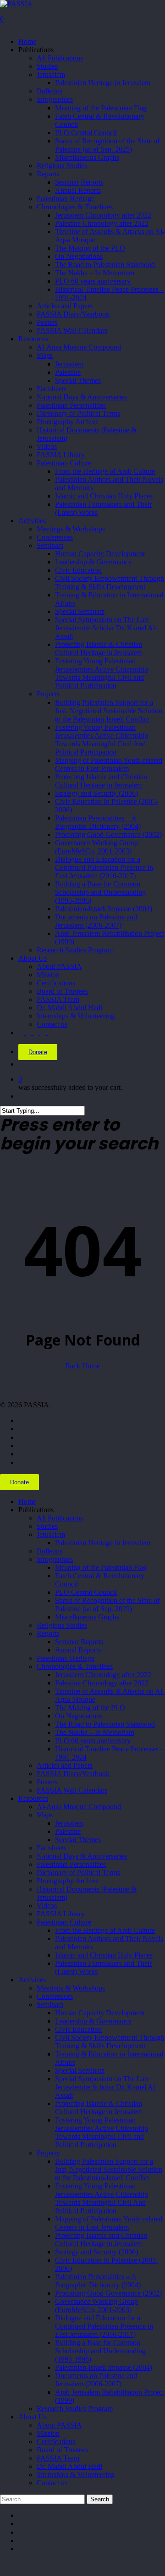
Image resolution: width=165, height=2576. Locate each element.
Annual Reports (78, 1650)
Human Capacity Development (100, 2013)
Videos (47, 1906)
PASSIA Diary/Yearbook (73, 1774)
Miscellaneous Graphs (87, 1617)
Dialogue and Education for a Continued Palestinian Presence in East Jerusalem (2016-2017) (104, 2326)
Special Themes (78, 1840)
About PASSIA (59, 2425)
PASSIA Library (61, 1914)
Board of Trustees (62, 2450)
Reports (48, 1633)
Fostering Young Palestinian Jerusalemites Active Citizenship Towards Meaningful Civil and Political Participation (102, 2132)
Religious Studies (62, 1625)
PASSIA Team (58, 2458)
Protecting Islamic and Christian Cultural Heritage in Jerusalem (101, 2240)
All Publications (60, 1518)
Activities (32, 1980)
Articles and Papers (65, 1765)
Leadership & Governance (93, 2021)
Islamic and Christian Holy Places (104, 1955)
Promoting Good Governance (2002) (108, 2293)
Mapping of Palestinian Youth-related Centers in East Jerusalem (109, 2223)
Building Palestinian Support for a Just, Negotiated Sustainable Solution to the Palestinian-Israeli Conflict (109, 2169)
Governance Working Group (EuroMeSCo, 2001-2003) (96, 2305)
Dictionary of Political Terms (78, 1873)
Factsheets (52, 1848)
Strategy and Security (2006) (96, 2252)
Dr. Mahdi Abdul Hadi (69, 2466)
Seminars (50, 2004)
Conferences (55, 1996)
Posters (47, 1782)
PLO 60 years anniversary (93, 1741)
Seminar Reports (79, 1642)
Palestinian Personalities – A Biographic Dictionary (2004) (98, 2281)
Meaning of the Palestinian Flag (101, 1567)
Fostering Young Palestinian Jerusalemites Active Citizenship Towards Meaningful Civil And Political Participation (102, 2198)
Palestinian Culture (64, 1922)
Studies (47, 1526)
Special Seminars (80, 2070)
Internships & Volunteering (76, 2475)
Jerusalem (51, 1534)
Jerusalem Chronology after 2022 (103, 1675)
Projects (48, 2153)
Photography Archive (68, 1881)
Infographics (55, 1559)
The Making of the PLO (90, 1708)
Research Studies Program (75, 2409)
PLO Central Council (86, 1592)
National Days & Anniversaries (82, 1856)
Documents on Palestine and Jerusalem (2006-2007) (96, 2380)
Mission (48, 2433)
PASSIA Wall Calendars (72, 1790)
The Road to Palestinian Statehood (105, 1724)
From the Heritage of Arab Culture (105, 1930)
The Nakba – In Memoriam (95, 1732)
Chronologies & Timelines (75, 1666)
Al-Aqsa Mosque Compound (79, 1807)
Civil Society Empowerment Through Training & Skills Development (110, 2042)
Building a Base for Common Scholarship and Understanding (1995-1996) (100, 2351)
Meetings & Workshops (71, 1988)
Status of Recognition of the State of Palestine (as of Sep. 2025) (107, 1605)
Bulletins (49, 1551)
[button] (3, 2565)
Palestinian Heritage (66, 1658)
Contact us (52, 2483)
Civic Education (78, 2029)
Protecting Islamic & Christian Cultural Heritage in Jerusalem (99, 2108)
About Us (33, 2417)
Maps (45, 1815)
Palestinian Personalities (71, 1864)
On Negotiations (79, 1716)
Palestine (68, 1831)
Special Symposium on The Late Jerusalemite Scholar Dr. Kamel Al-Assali (106, 2087)
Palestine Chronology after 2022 (102, 1683)
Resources (33, 1798)
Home (27, 1501)
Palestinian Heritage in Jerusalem (103, 1543)
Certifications (56, 2442)
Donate (38, 1052)
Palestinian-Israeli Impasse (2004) (104, 2367)
